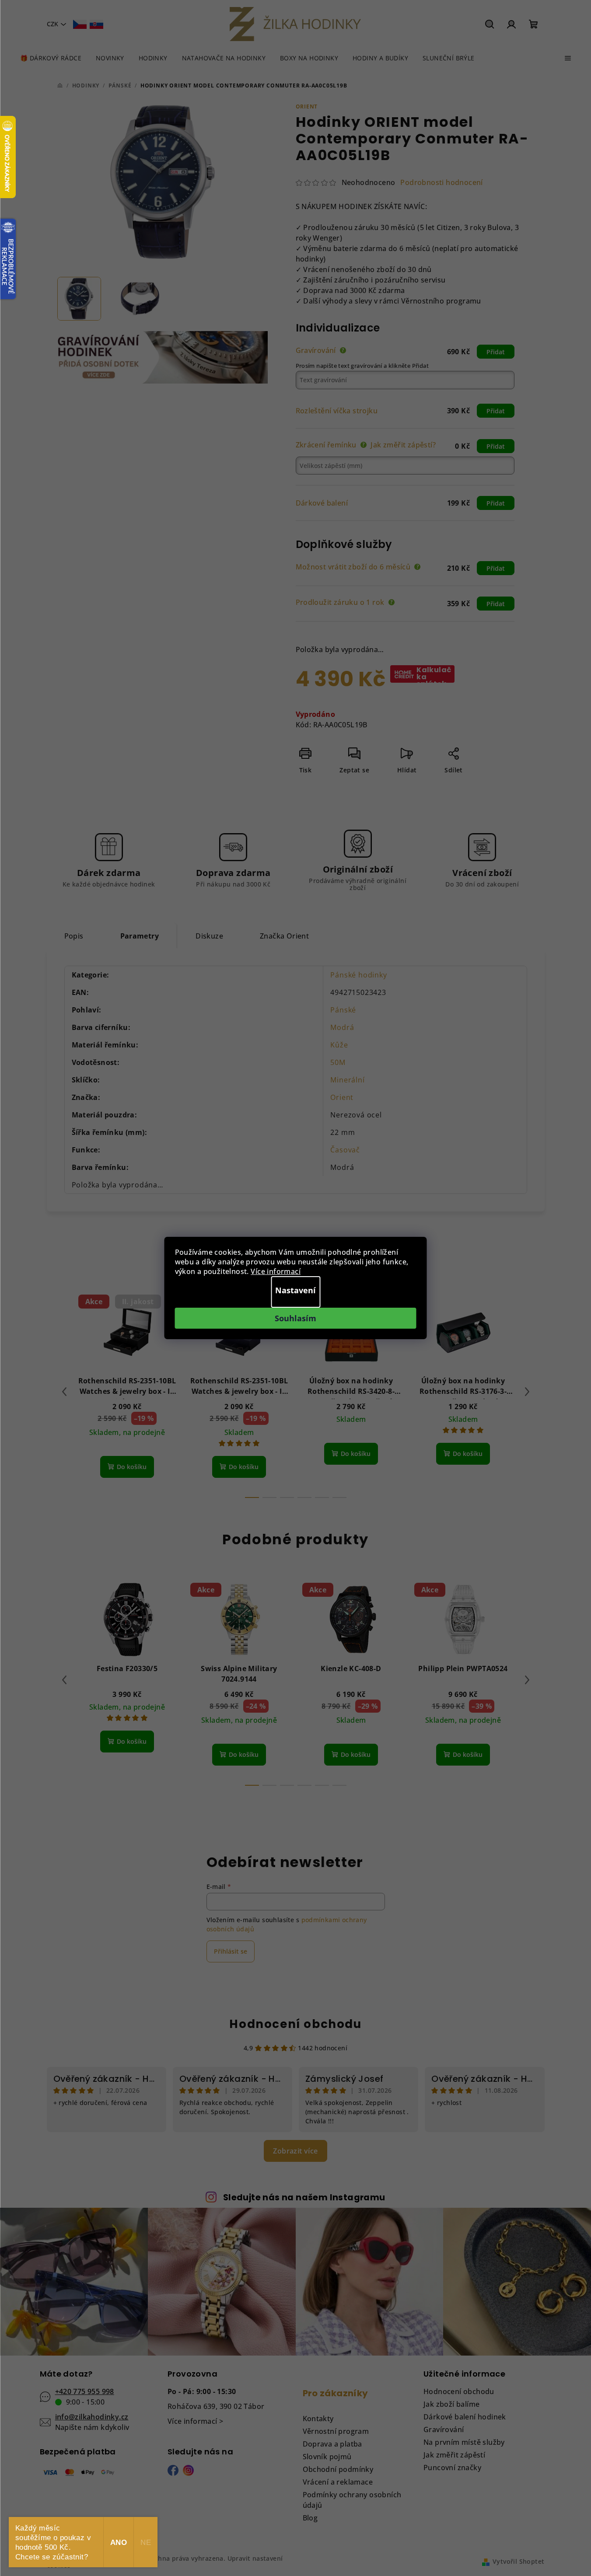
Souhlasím (295, 1318)
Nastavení (295, 1290)
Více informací (276, 1271)
